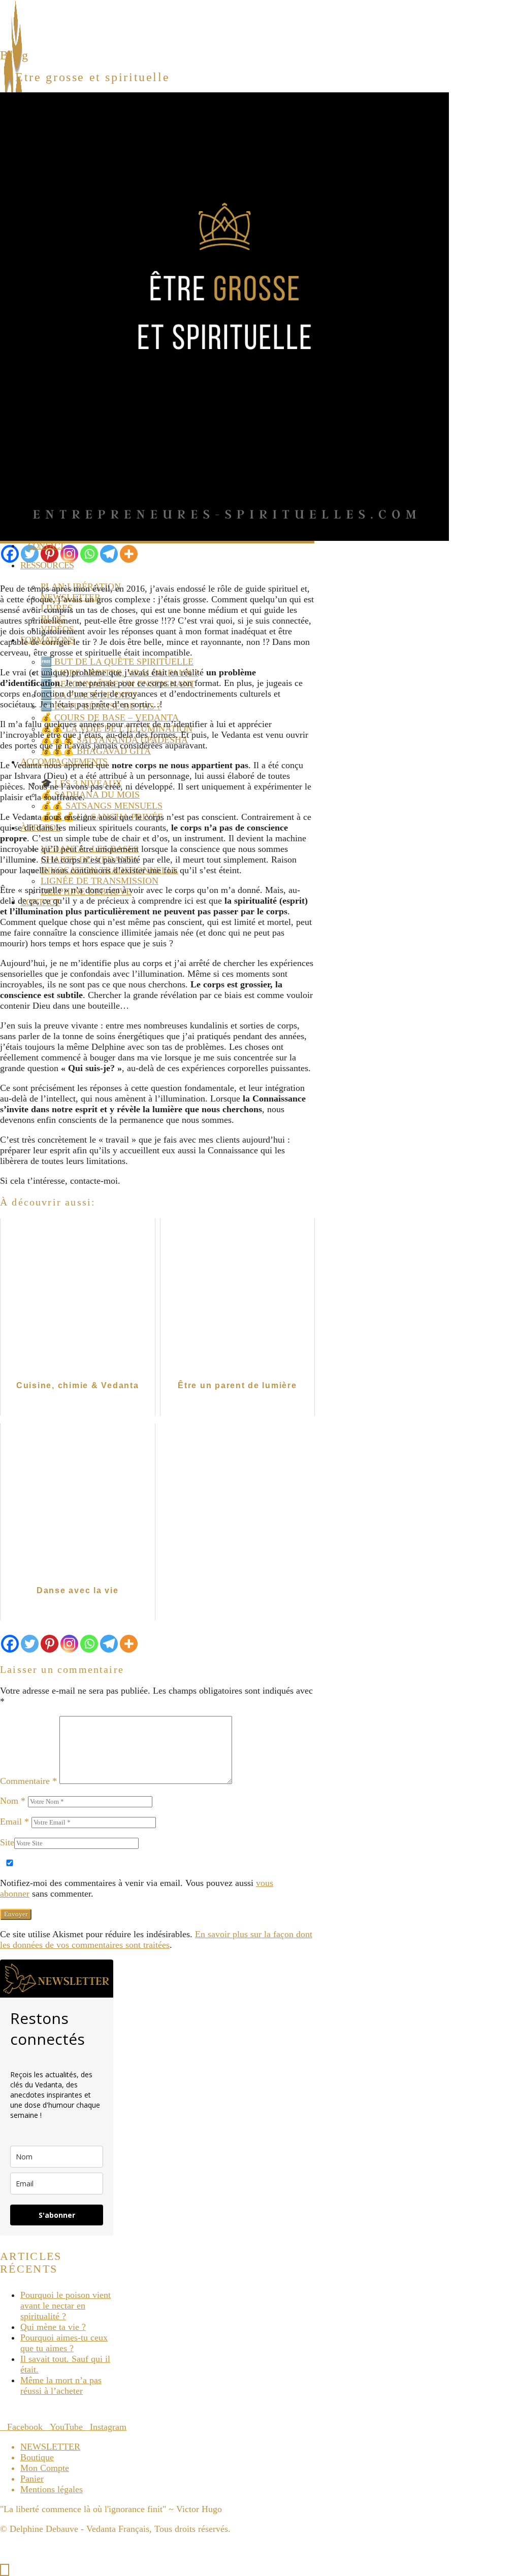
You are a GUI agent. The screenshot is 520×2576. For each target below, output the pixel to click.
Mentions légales (52, 2489)
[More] (129, 554)
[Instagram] (69, 554)
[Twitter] (30, 554)
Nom (13, 1801)
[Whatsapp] (89, 554)
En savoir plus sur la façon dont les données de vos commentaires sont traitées (156, 1939)
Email (14, 1822)
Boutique (37, 2457)
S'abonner (57, 2215)
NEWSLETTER (50, 2447)
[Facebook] (10, 554)
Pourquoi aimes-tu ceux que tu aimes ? (64, 2343)
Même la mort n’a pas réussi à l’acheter (61, 2385)
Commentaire (28, 1781)
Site (7, 1842)
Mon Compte (45, 2468)
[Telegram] (109, 554)
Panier (32, 2479)
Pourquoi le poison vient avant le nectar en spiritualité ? (66, 2306)
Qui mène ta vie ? (53, 2327)
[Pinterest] (50, 554)
